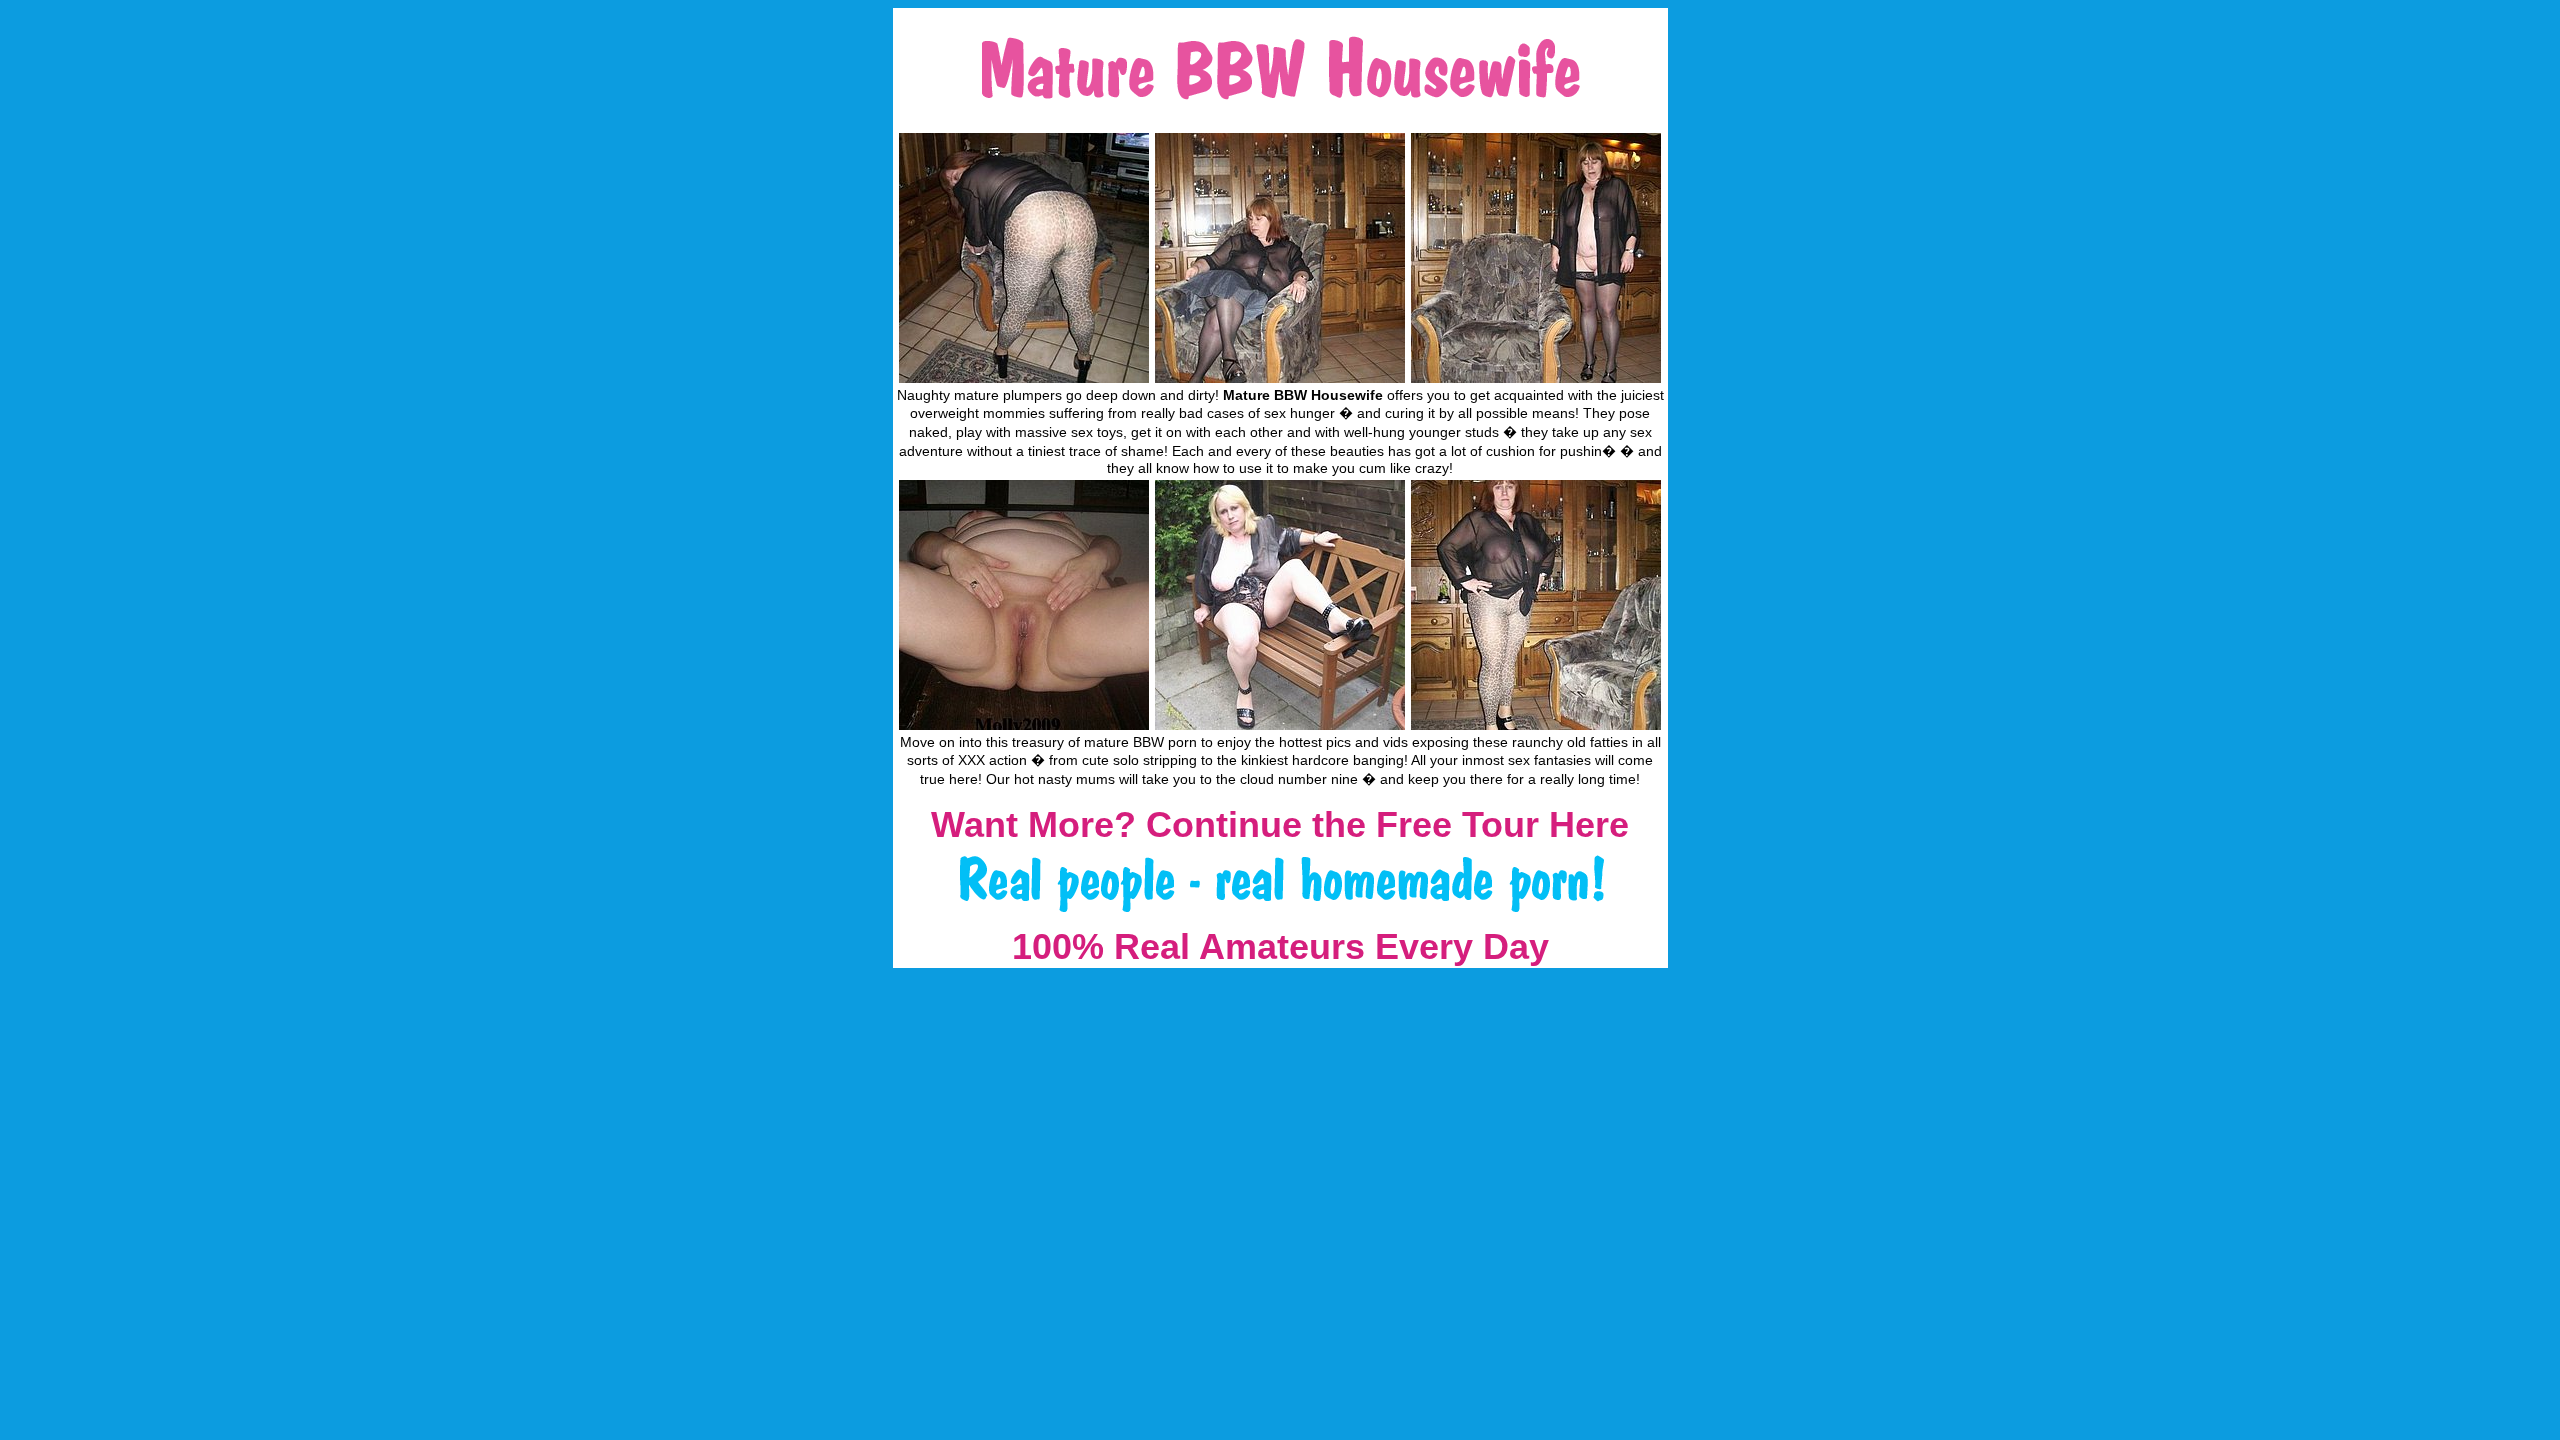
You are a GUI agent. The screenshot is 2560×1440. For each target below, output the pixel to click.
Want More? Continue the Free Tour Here (1280, 824)
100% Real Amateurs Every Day (1280, 946)
